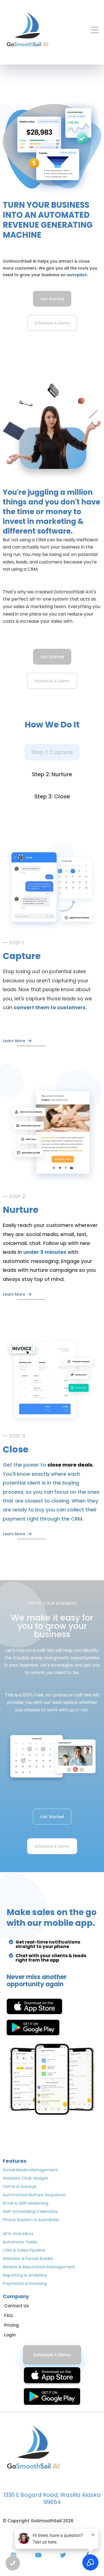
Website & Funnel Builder (28, 2258)
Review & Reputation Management (39, 2267)
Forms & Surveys (20, 2186)
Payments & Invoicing (25, 2283)
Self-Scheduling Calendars (30, 2211)
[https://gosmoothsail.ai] (27, 30)
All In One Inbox (18, 2233)
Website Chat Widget (26, 2178)
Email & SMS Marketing (26, 2203)
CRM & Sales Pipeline (24, 2250)
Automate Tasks (20, 2242)
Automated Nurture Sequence (34, 2195)
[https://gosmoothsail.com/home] (52, 2448)
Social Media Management (30, 2170)
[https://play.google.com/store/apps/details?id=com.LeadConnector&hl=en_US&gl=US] (33, 2028)
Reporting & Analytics (25, 2275)
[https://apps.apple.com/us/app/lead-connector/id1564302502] (34, 2006)
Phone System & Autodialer (31, 2220)
